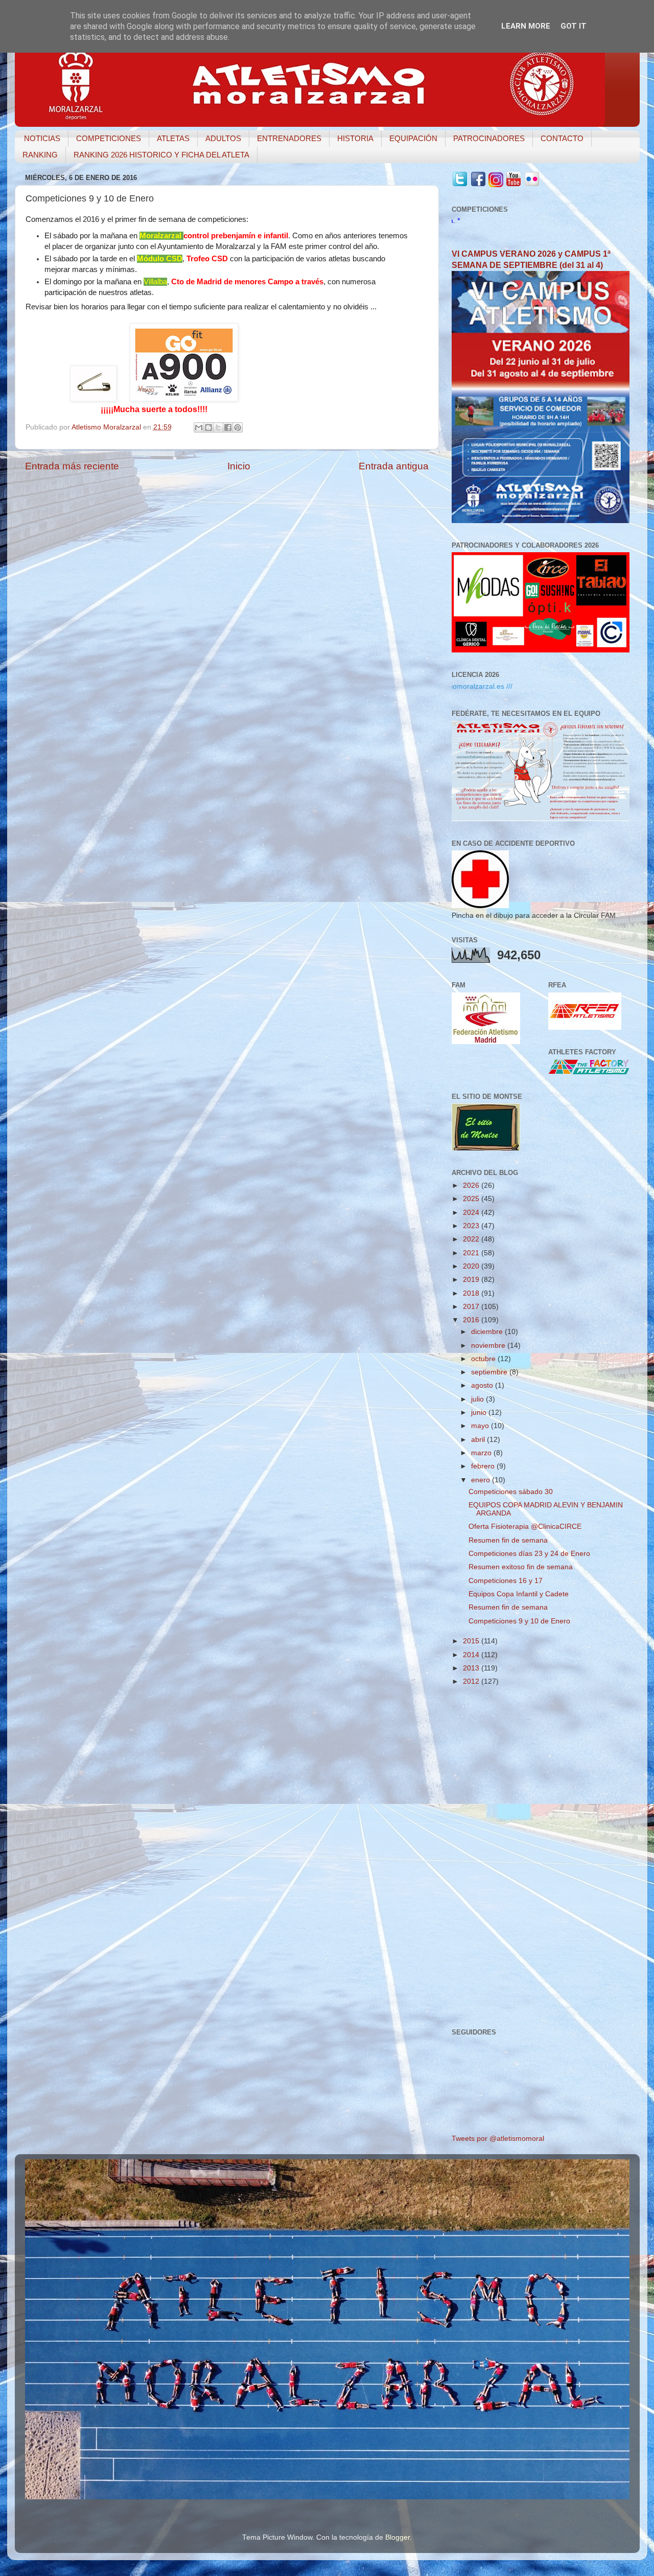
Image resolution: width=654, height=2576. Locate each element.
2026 (472, 1185)
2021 (472, 1253)
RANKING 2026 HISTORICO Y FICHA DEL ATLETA (161, 155)
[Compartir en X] (218, 427)
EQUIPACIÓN (413, 138)
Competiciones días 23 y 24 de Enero (529, 1554)
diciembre (488, 1332)
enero (482, 1480)
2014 (472, 1655)
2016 (472, 1320)
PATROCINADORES (489, 138)
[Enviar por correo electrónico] (199, 427)
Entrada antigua (394, 466)
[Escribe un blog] (208, 427)
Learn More (526, 26)
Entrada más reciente (72, 466)
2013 (472, 1668)
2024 (472, 1213)
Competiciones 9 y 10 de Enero (519, 1621)
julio (478, 1399)
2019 (472, 1280)
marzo (482, 1453)
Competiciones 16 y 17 (506, 1581)
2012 (472, 1681)
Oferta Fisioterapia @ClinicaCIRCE (525, 1527)
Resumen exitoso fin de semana (521, 1567)
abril (479, 1440)
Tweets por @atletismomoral (498, 2139)
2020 (472, 1266)
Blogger (398, 2537)
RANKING (40, 155)
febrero (484, 1466)
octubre (484, 1359)
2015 (472, 1641)
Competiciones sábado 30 (511, 1492)
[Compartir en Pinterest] (238, 427)
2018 (472, 1293)
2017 (472, 1307)
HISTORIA (355, 138)
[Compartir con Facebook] (228, 427)
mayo (481, 1426)
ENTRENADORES (289, 138)
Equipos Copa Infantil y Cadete (519, 1594)
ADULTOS (223, 138)
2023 (472, 1226)
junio (480, 1413)
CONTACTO (562, 138)
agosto (483, 1385)
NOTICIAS (42, 138)
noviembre (489, 1346)
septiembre (490, 1372)
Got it (574, 26)
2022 (472, 1239)
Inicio (239, 466)
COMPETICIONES (109, 138)
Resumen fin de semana (508, 1540)
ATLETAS (173, 138)
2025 (472, 1199)
